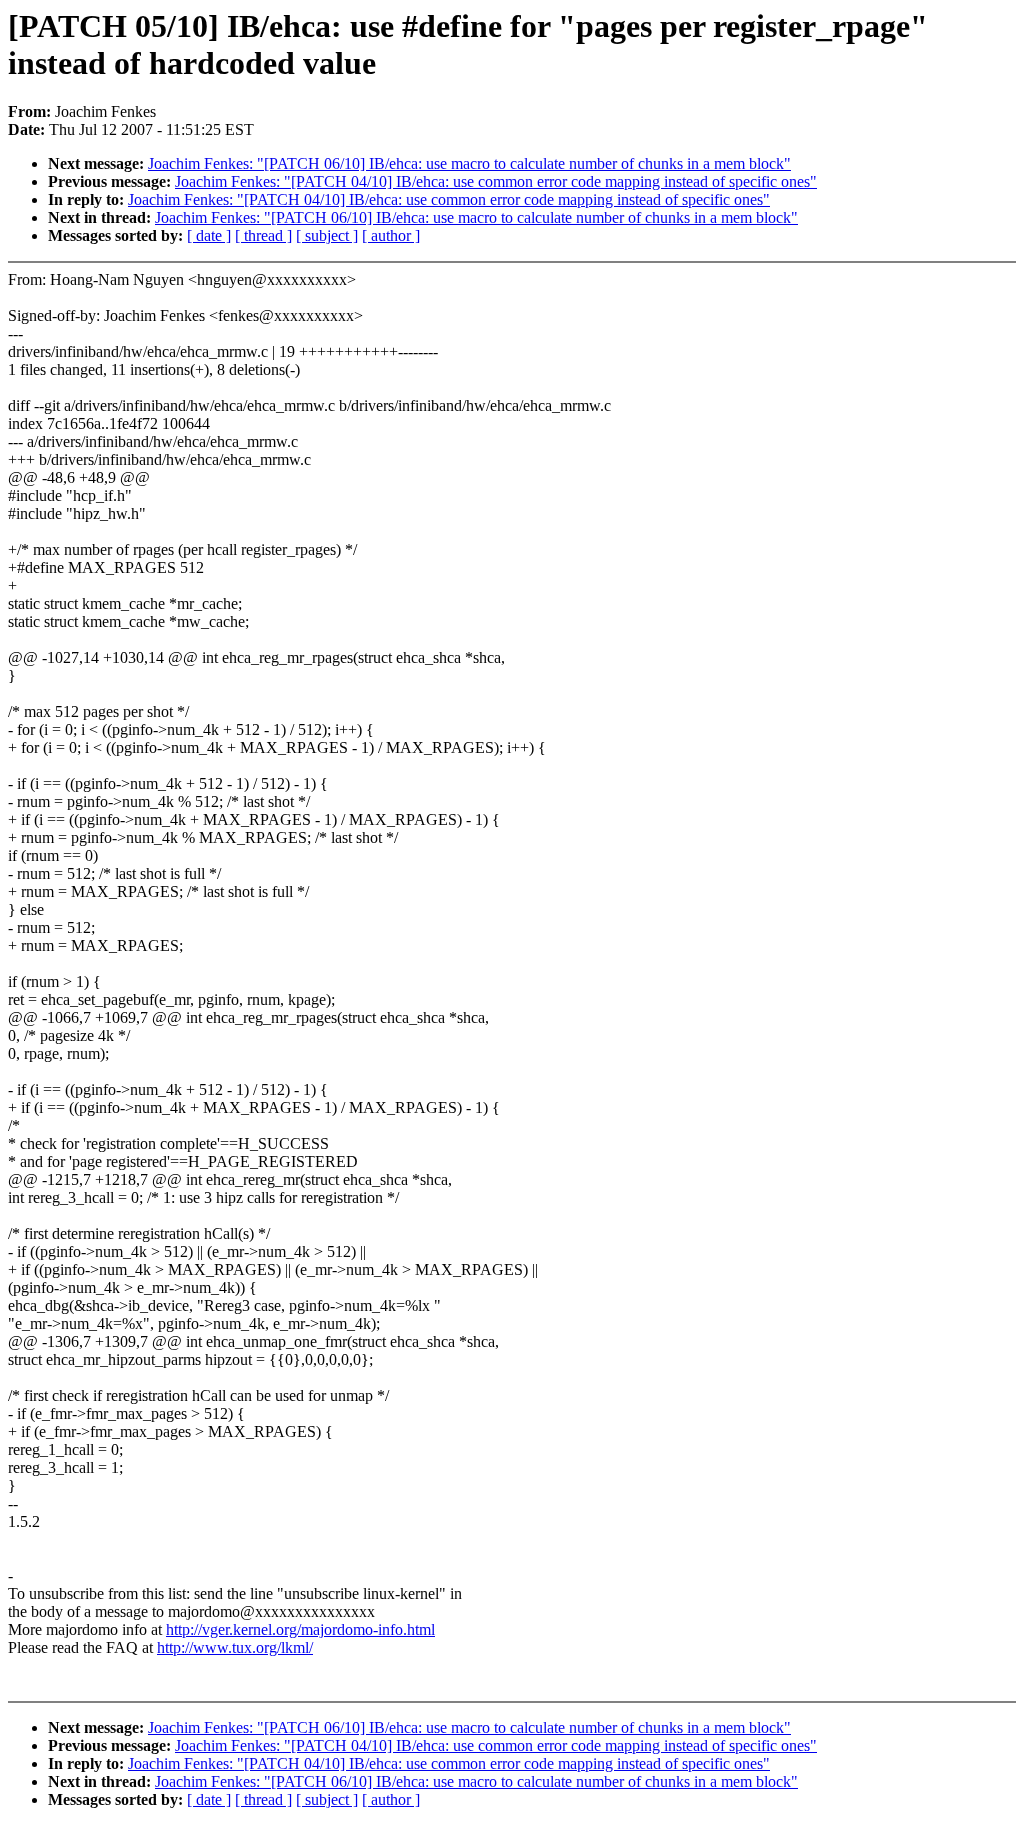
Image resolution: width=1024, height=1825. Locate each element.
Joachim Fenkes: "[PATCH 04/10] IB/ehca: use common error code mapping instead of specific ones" (496, 181)
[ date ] (209, 235)
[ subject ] (327, 235)
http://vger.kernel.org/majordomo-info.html (300, 1629)
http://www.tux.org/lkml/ (235, 1647)
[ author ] (391, 235)
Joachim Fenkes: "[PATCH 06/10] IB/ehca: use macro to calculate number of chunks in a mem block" (469, 163)
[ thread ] (263, 235)
